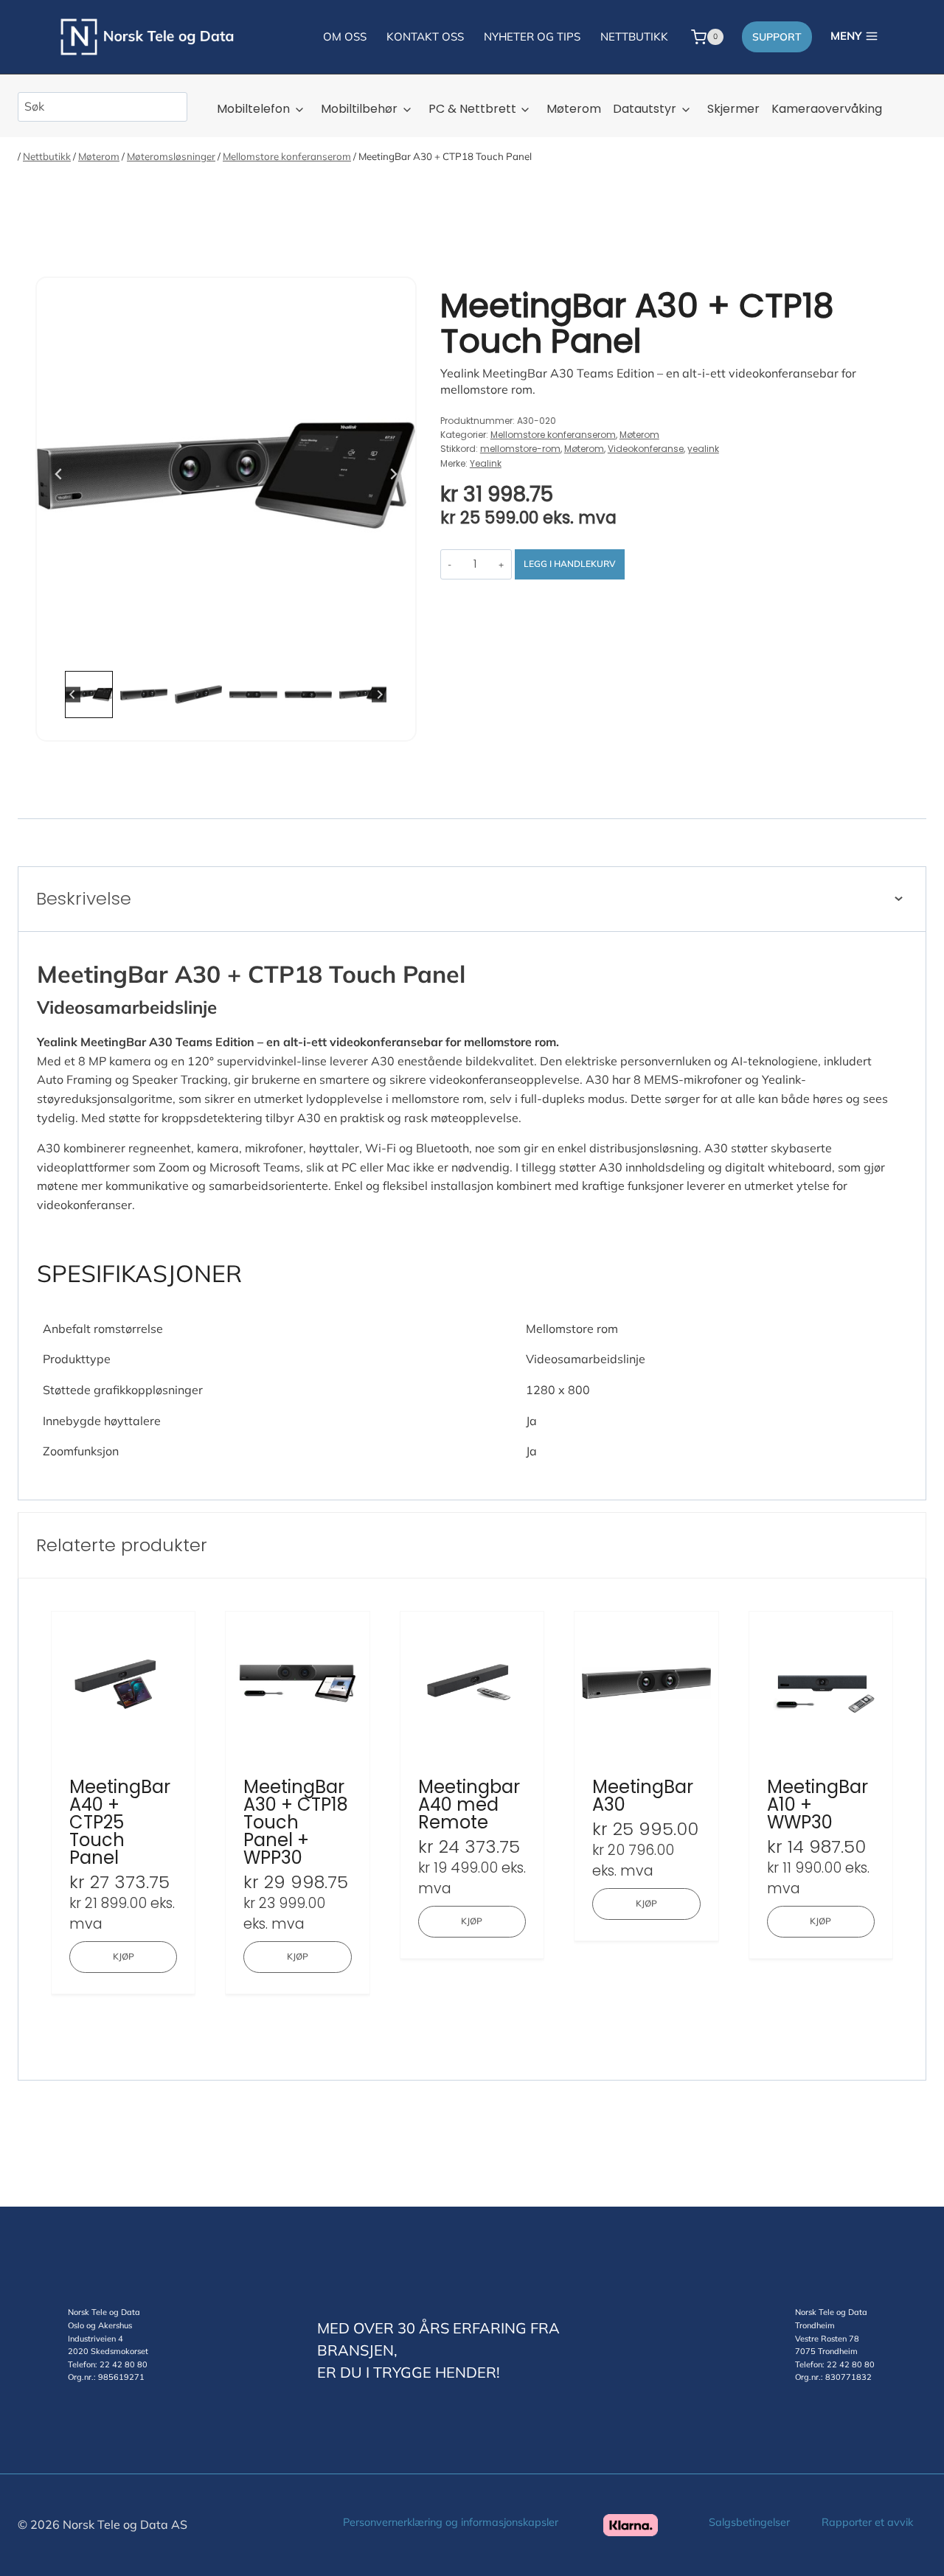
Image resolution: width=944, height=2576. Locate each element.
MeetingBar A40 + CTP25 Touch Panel (120, 1823)
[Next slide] (393, 474)
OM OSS (345, 36)
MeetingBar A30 (643, 1796)
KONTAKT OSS (425, 36)
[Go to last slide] (59, 474)
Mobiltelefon (253, 109)
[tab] (196, 648)
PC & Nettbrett (472, 109)
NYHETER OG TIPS (532, 36)
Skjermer (733, 109)
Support (777, 37)
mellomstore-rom (520, 449)
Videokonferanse (646, 449)
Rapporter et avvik (867, 2522)
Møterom (574, 109)
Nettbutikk (47, 156)
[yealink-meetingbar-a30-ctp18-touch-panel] (226, 474)
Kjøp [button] (124, 1956)
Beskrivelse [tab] (84, 898)
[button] (88, 695)
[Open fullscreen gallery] (400, 649)
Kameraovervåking (827, 109)
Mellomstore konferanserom (287, 156)
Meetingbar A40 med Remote (469, 1805)
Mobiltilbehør (359, 109)
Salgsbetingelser (749, 2522)
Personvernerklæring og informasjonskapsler (451, 2522)
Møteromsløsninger (171, 156)
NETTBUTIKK (634, 36)
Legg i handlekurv (570, 564)
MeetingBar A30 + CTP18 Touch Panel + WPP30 (296, 1823)
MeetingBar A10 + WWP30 (818, 1805)
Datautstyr (645, 109)
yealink (703, 449)
